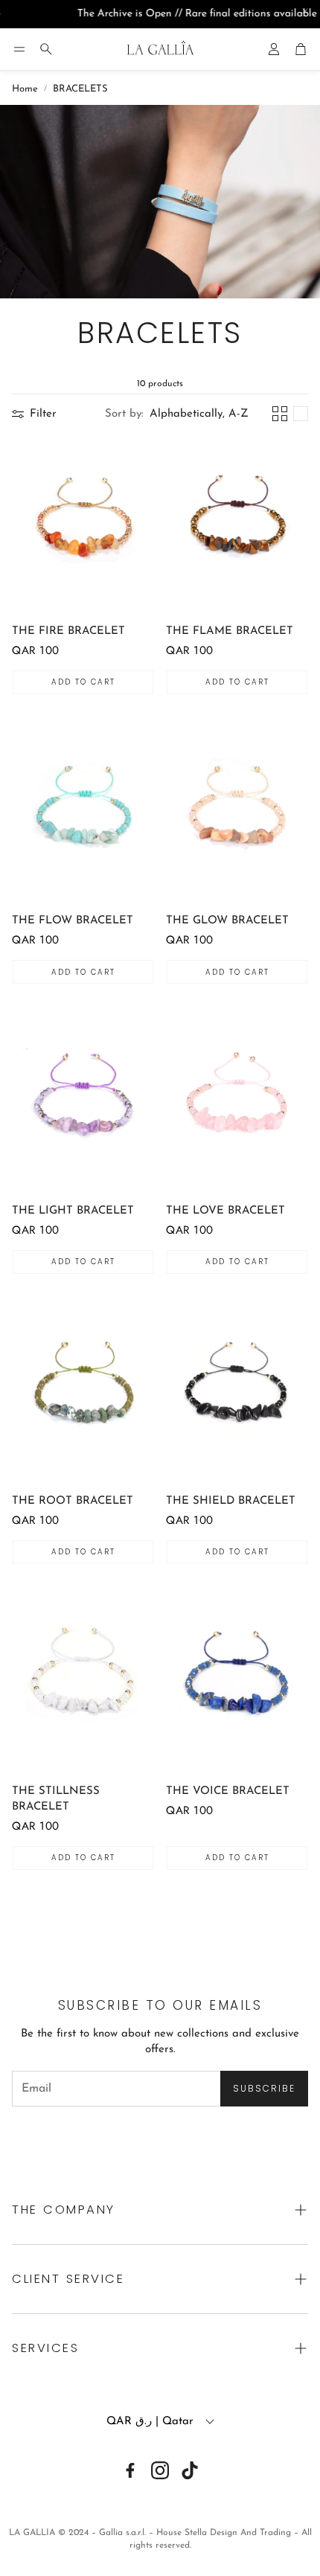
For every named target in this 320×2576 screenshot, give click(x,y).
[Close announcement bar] (305, 11)
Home (25, 89)
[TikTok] (190, 2470)
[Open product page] (83, 523)
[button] (19, 49)
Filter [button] (43, 414)
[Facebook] (130, 2470)
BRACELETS (80, 89)
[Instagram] (160, 2470)
